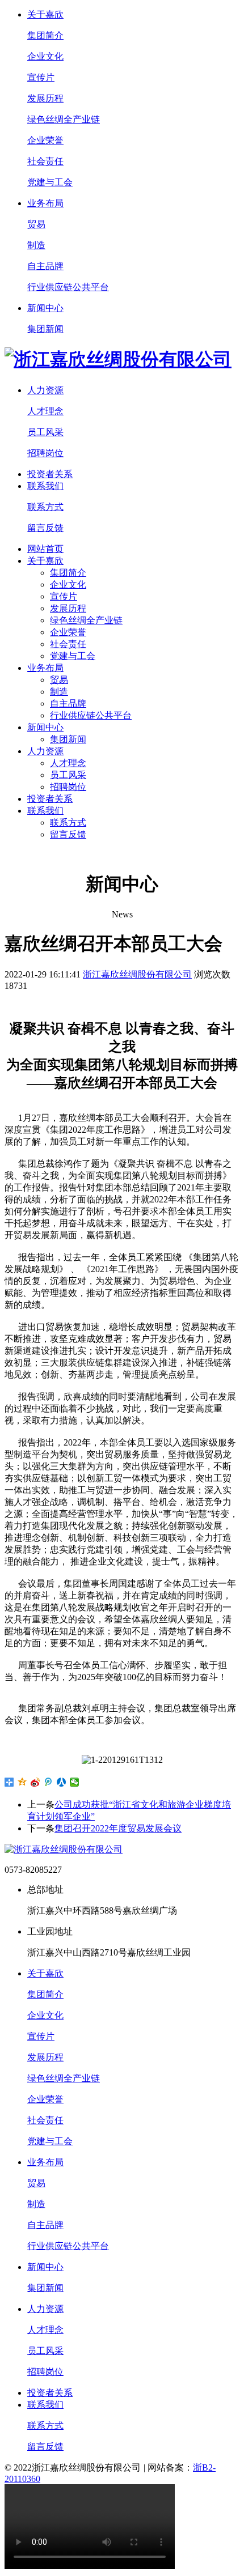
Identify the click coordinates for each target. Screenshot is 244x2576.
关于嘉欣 (45, 14)
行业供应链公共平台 (68, 287)
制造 (36, 245)
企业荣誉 (45, 140)
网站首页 (45, 549)
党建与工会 (50, 182)
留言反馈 (45, 528)
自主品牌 (45, 266)
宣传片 (41, 77)
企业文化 (45, 56)
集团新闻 (45, 329)
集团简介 (45, 35)
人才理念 (45, 411)
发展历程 (45, 98)
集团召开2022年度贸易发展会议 (118, 1828)
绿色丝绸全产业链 (64, 119)
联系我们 (45, 486)
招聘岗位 (45, 453)
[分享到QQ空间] (22, 1782)
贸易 (36, 224)
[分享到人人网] (62, 1782)
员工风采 (45, 432)
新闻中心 (45, 308)
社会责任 (45, 161)
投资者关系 (50, 474)
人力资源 (45, 390)
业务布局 (45, 203)
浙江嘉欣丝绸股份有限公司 (137, 974)
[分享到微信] (75, 1782)
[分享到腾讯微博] (49, 1782)
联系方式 (45, 507)
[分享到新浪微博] (35, 1782)
